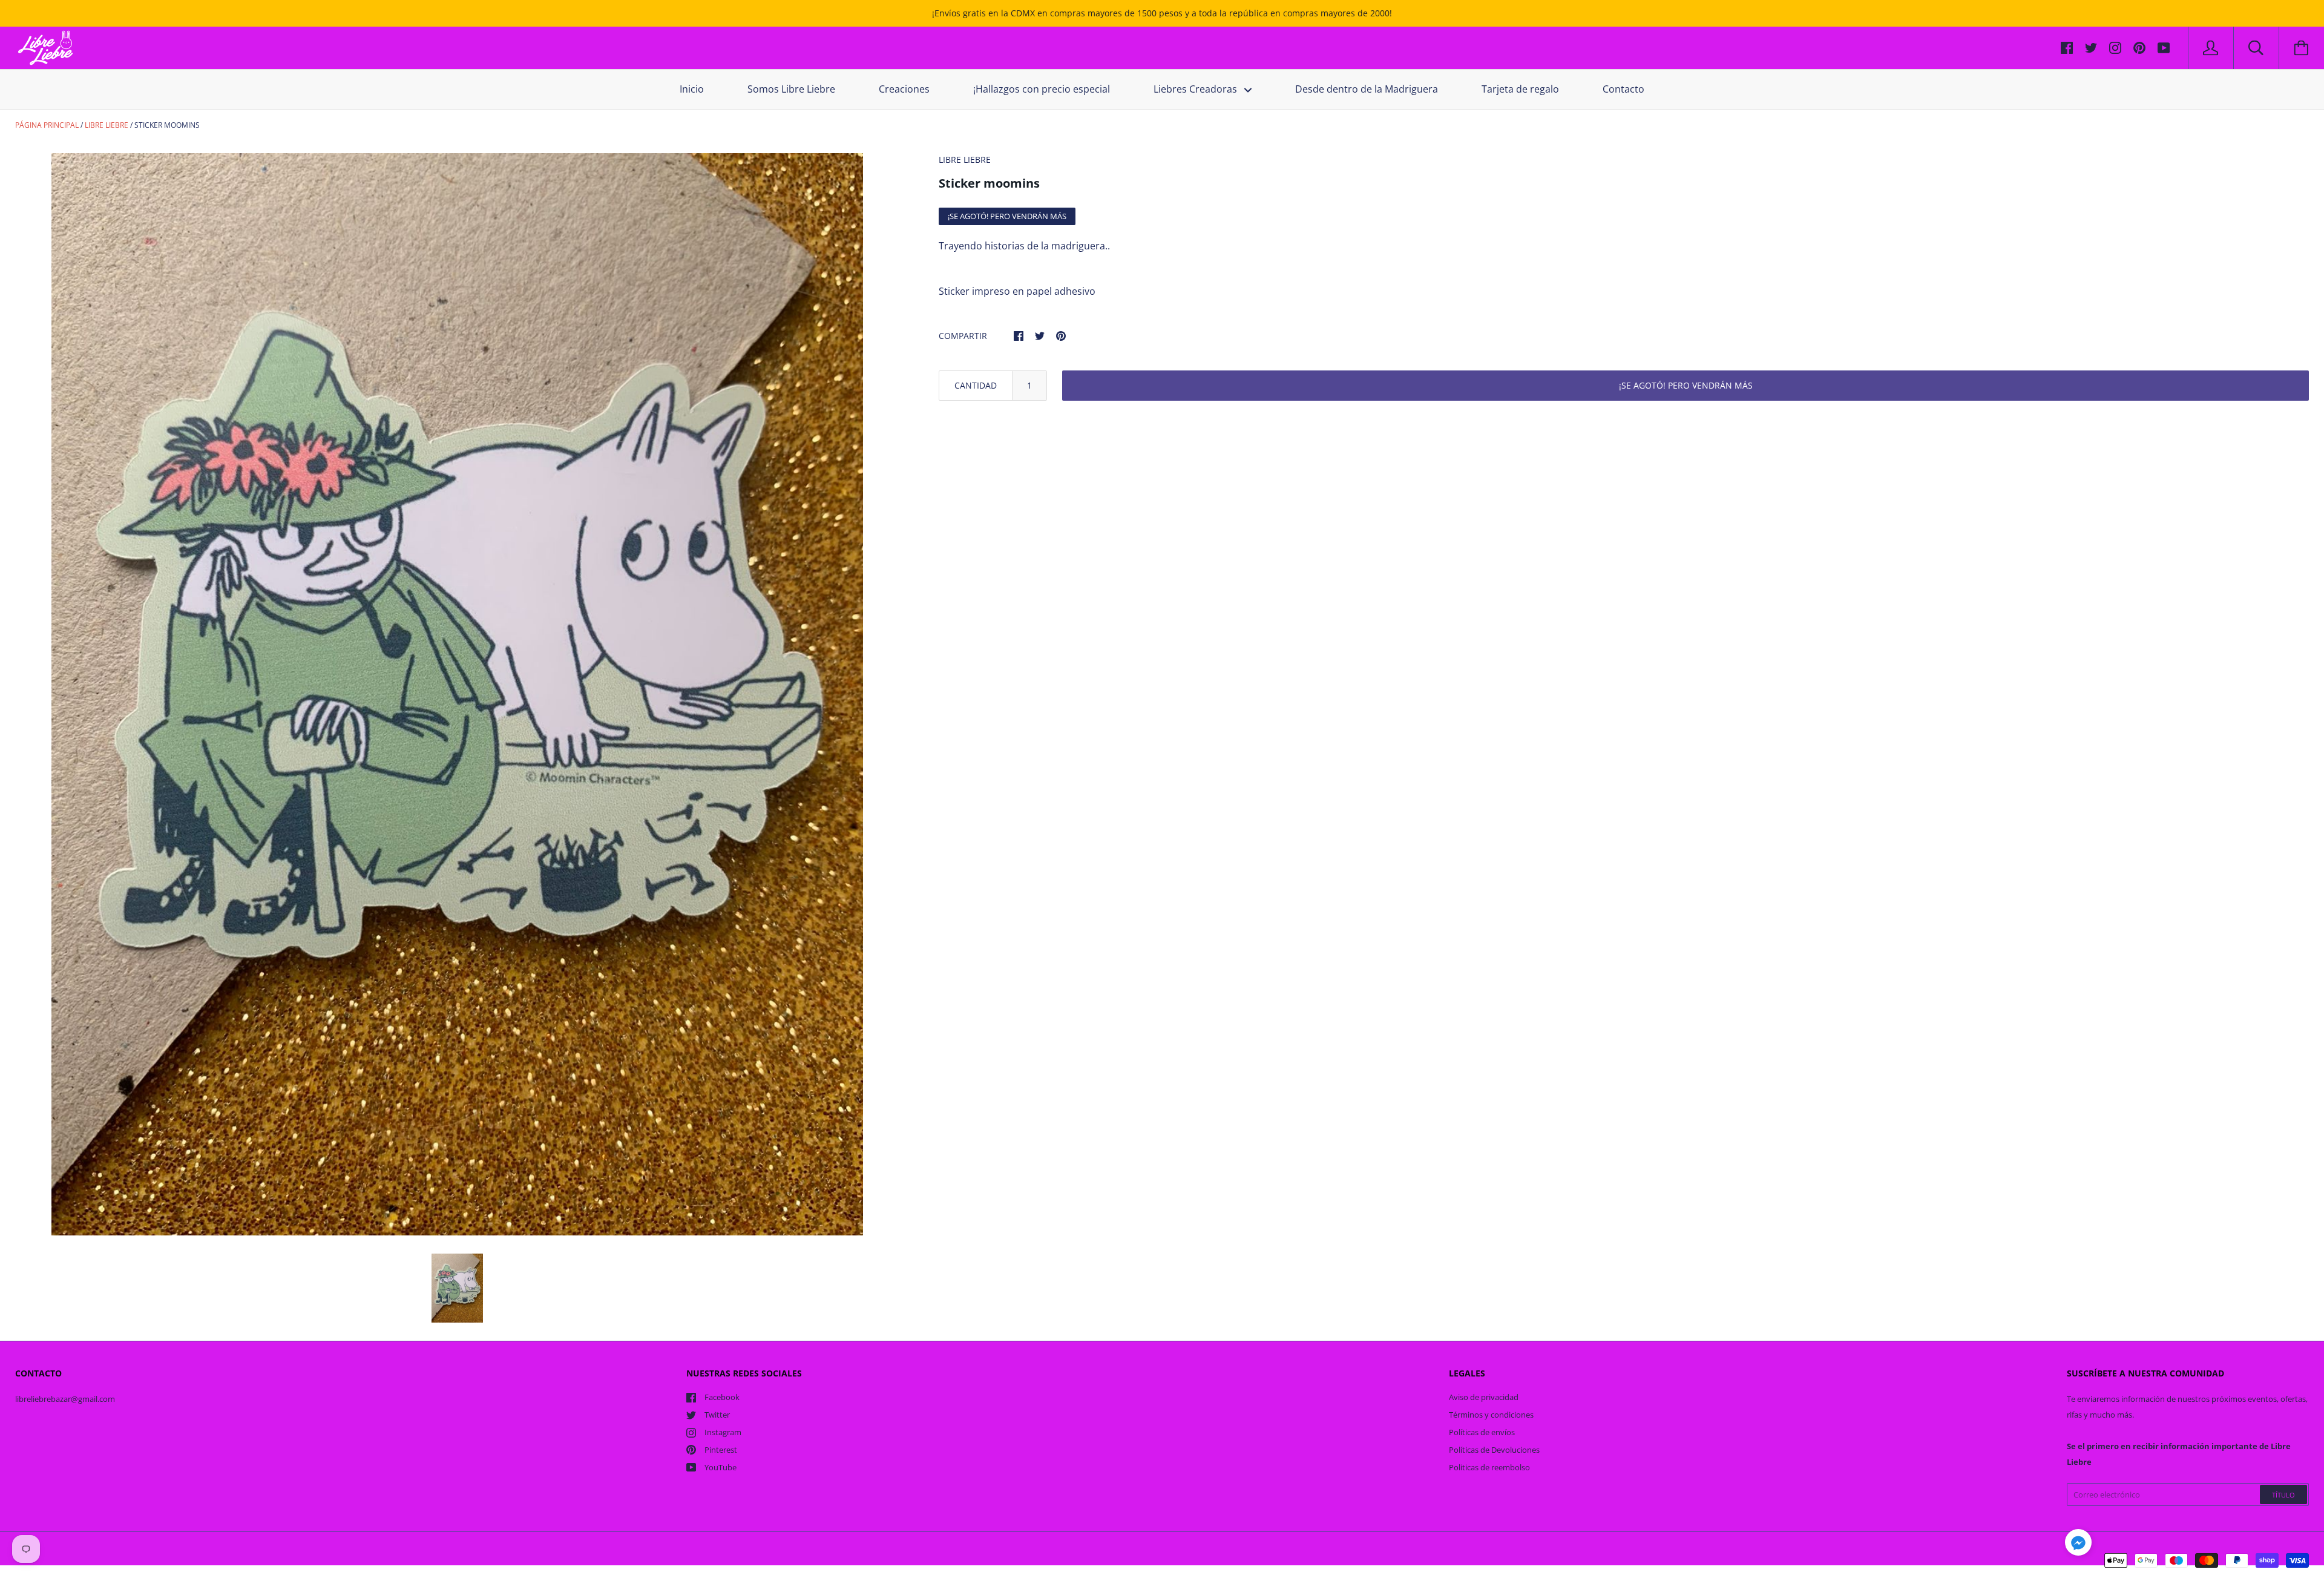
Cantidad (976, 385)
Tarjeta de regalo (1520, 89)
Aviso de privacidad (1484, 1397)
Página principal (47, 125)
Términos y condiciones (1491, 1415)
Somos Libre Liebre (791, 89)
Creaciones (904, 89)
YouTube (721, 1467)
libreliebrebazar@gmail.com (65, 1399)
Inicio (692, 89)
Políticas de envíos (1482, 1432)
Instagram (723, 1432)
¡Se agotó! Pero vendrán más (1686, 385)
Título (2283, 1495)
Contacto (1623, 89)
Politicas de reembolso (1489, 1467)
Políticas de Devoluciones (1494, 1450)
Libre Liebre (107, 125)
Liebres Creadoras (1196, 89)
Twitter (717, 1415)
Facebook (722, 1397)
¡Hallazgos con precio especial (1042, 89)
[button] (2078, 1544)
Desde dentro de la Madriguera (1367, 89)
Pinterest (721, 1450)
